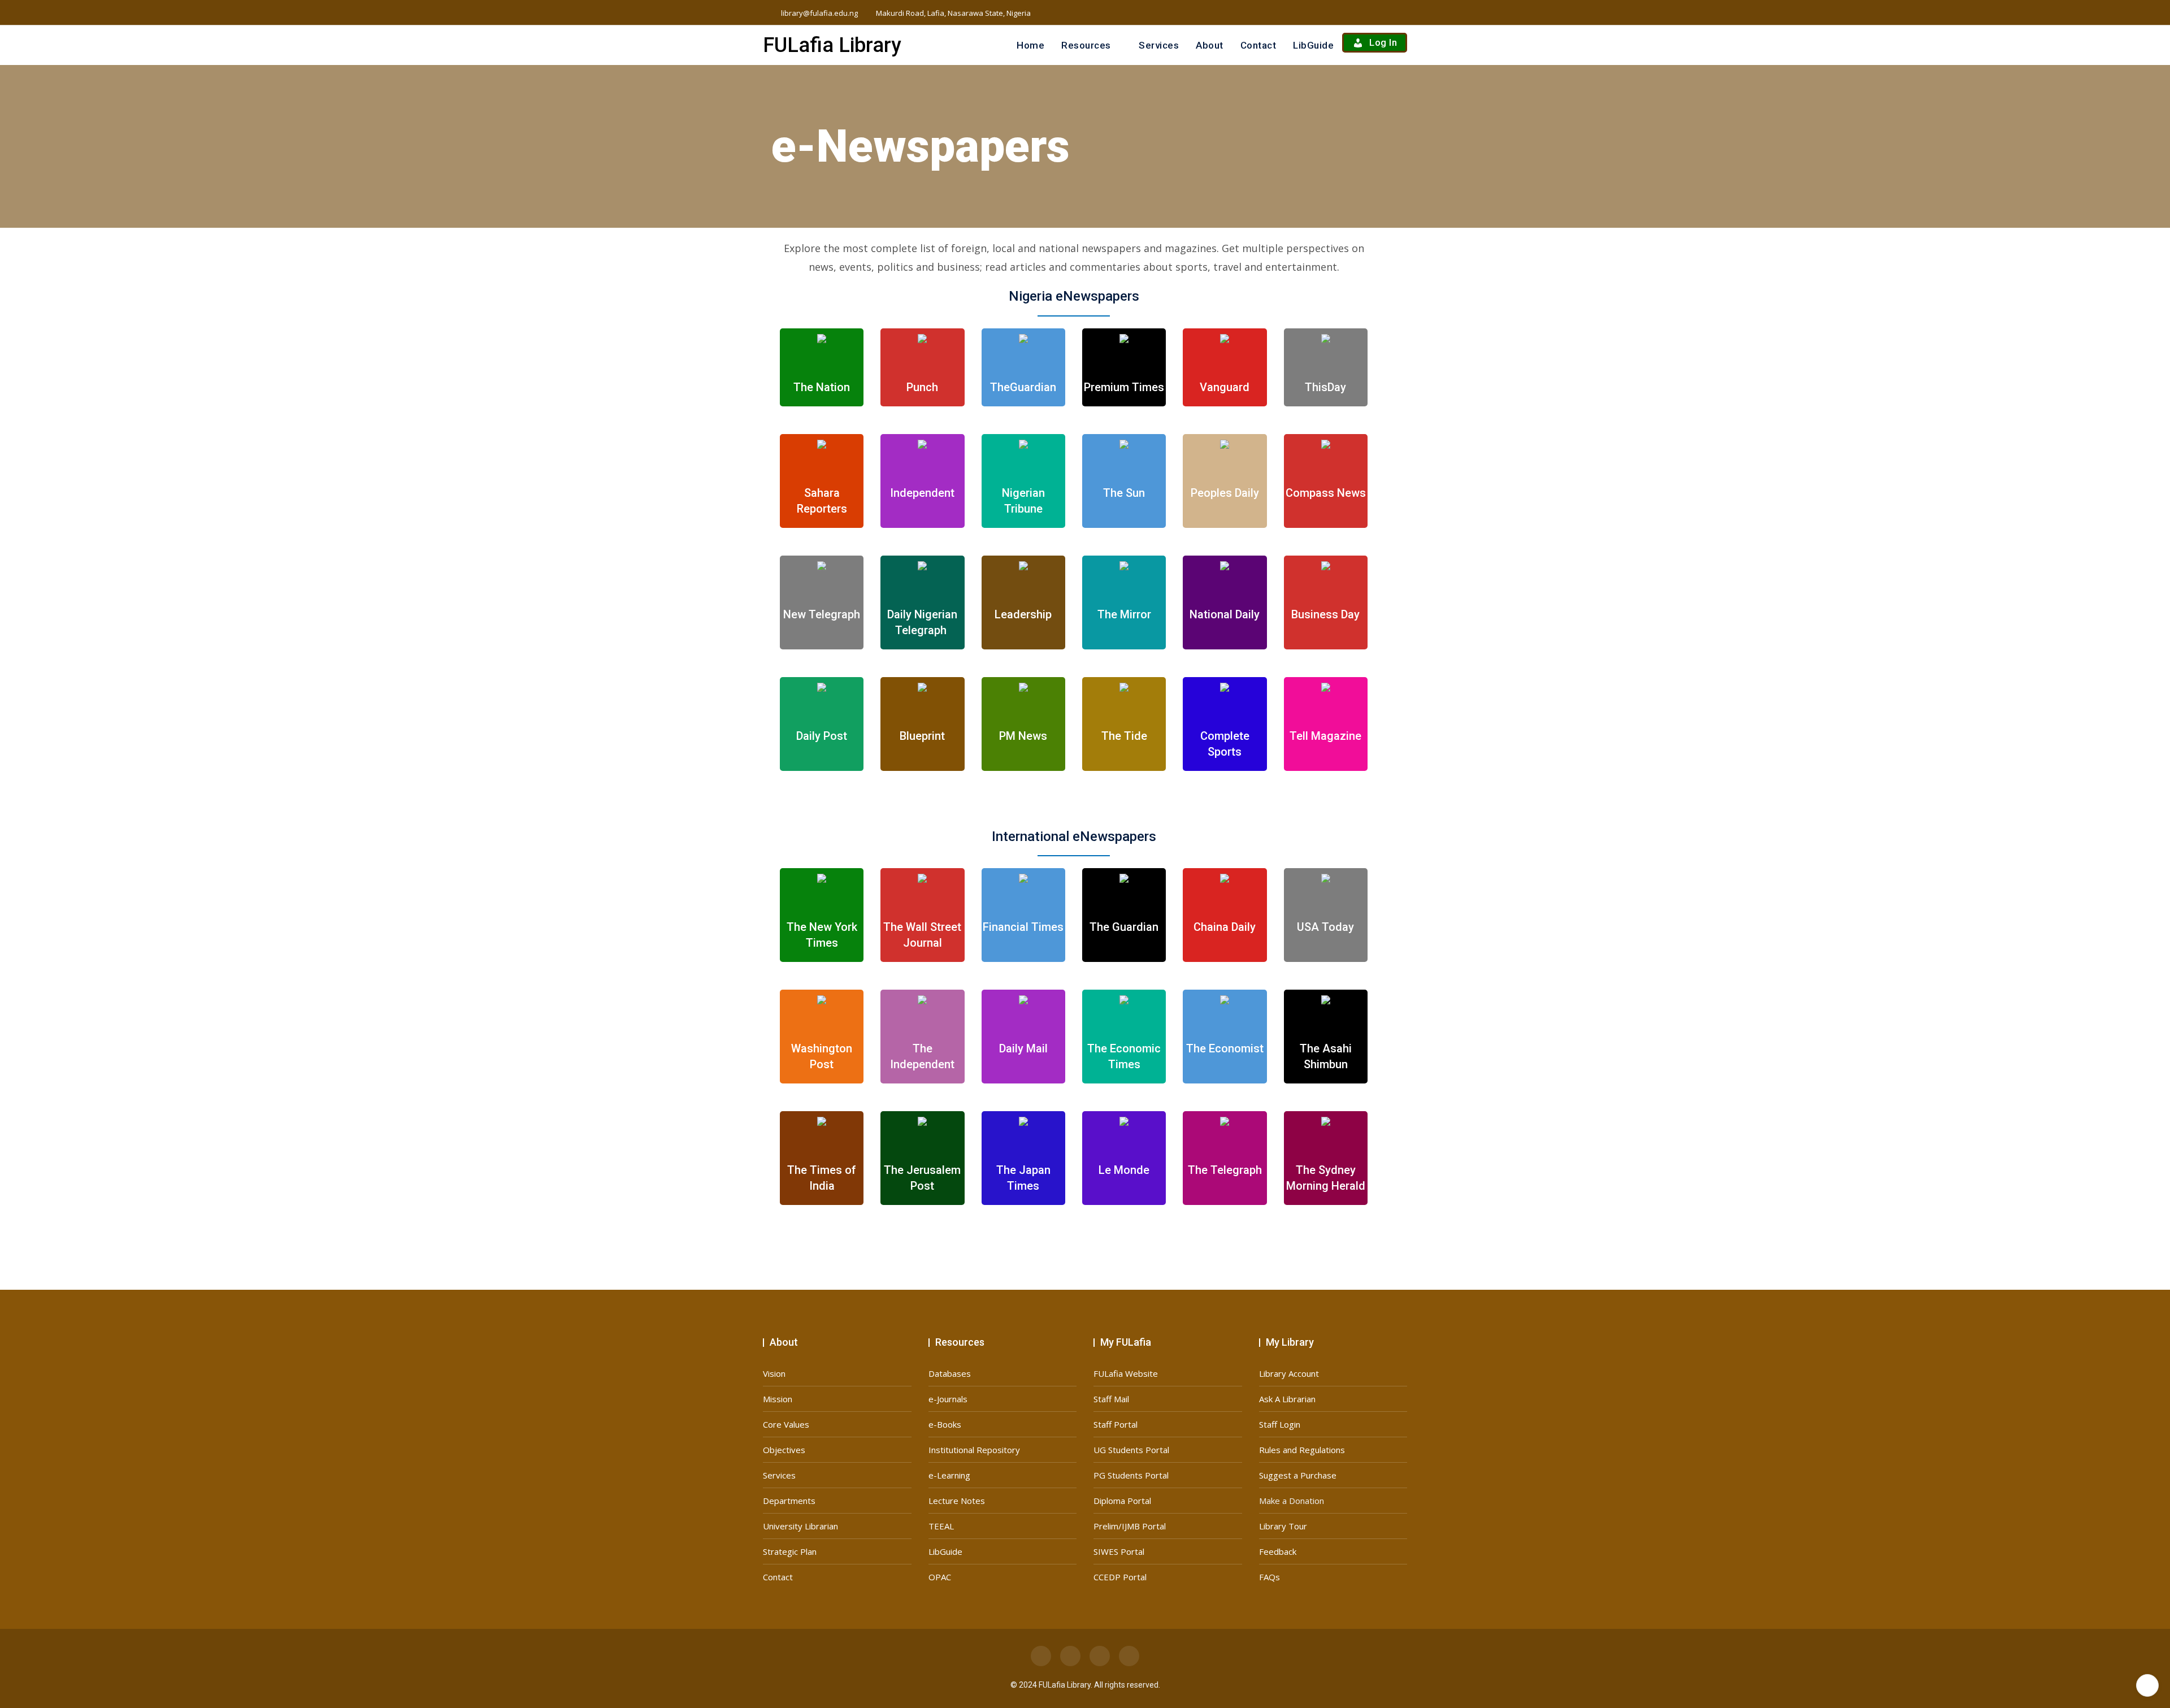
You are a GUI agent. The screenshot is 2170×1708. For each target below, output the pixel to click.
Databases (950, 1373)
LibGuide (1313, 45)
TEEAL (941, 1526)
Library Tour (1283, 1526)
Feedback (1278, 1551)
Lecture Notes (957, 1501)
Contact (1258, 45)
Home (1030, 45)
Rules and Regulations (1302, 1450)
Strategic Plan (790, 1551)
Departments (789, 1501)
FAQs (1270, 1577)
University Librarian (800, 1526)
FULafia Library (832, 45)
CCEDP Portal (1120, 1577)
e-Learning (949, 1475)
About (1210, 45)
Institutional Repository (974, 1450)
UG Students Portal (1131, 1450)
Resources (1086, 45)
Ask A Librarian (1287, 1399)
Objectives (784, 1450)
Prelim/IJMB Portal (1130, 1526)
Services (1159, 45)
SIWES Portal (1119, 1551)
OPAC (940, 1577)
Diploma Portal (1122, 1501)
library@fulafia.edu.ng (819, 13)
